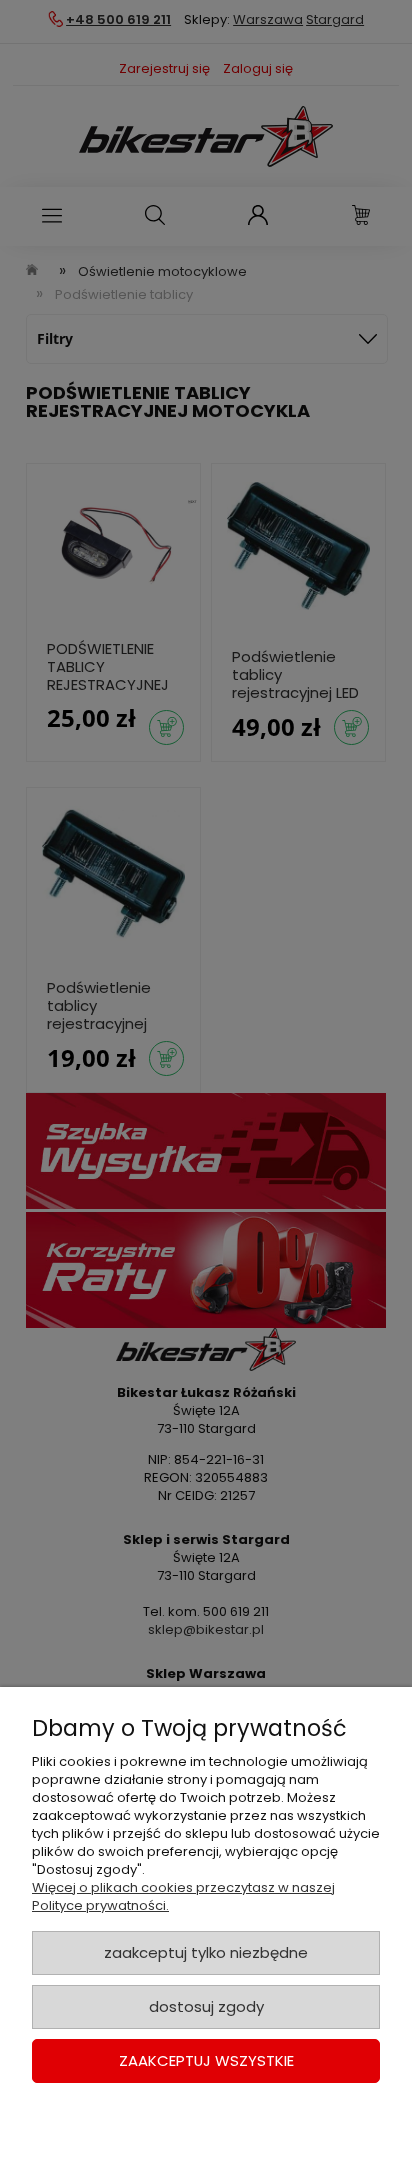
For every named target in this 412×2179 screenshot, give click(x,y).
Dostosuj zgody (206, 2006)
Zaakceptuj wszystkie (206, 2060)
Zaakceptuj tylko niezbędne (206, 1952)
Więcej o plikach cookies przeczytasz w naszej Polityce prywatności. (183, 1896)
